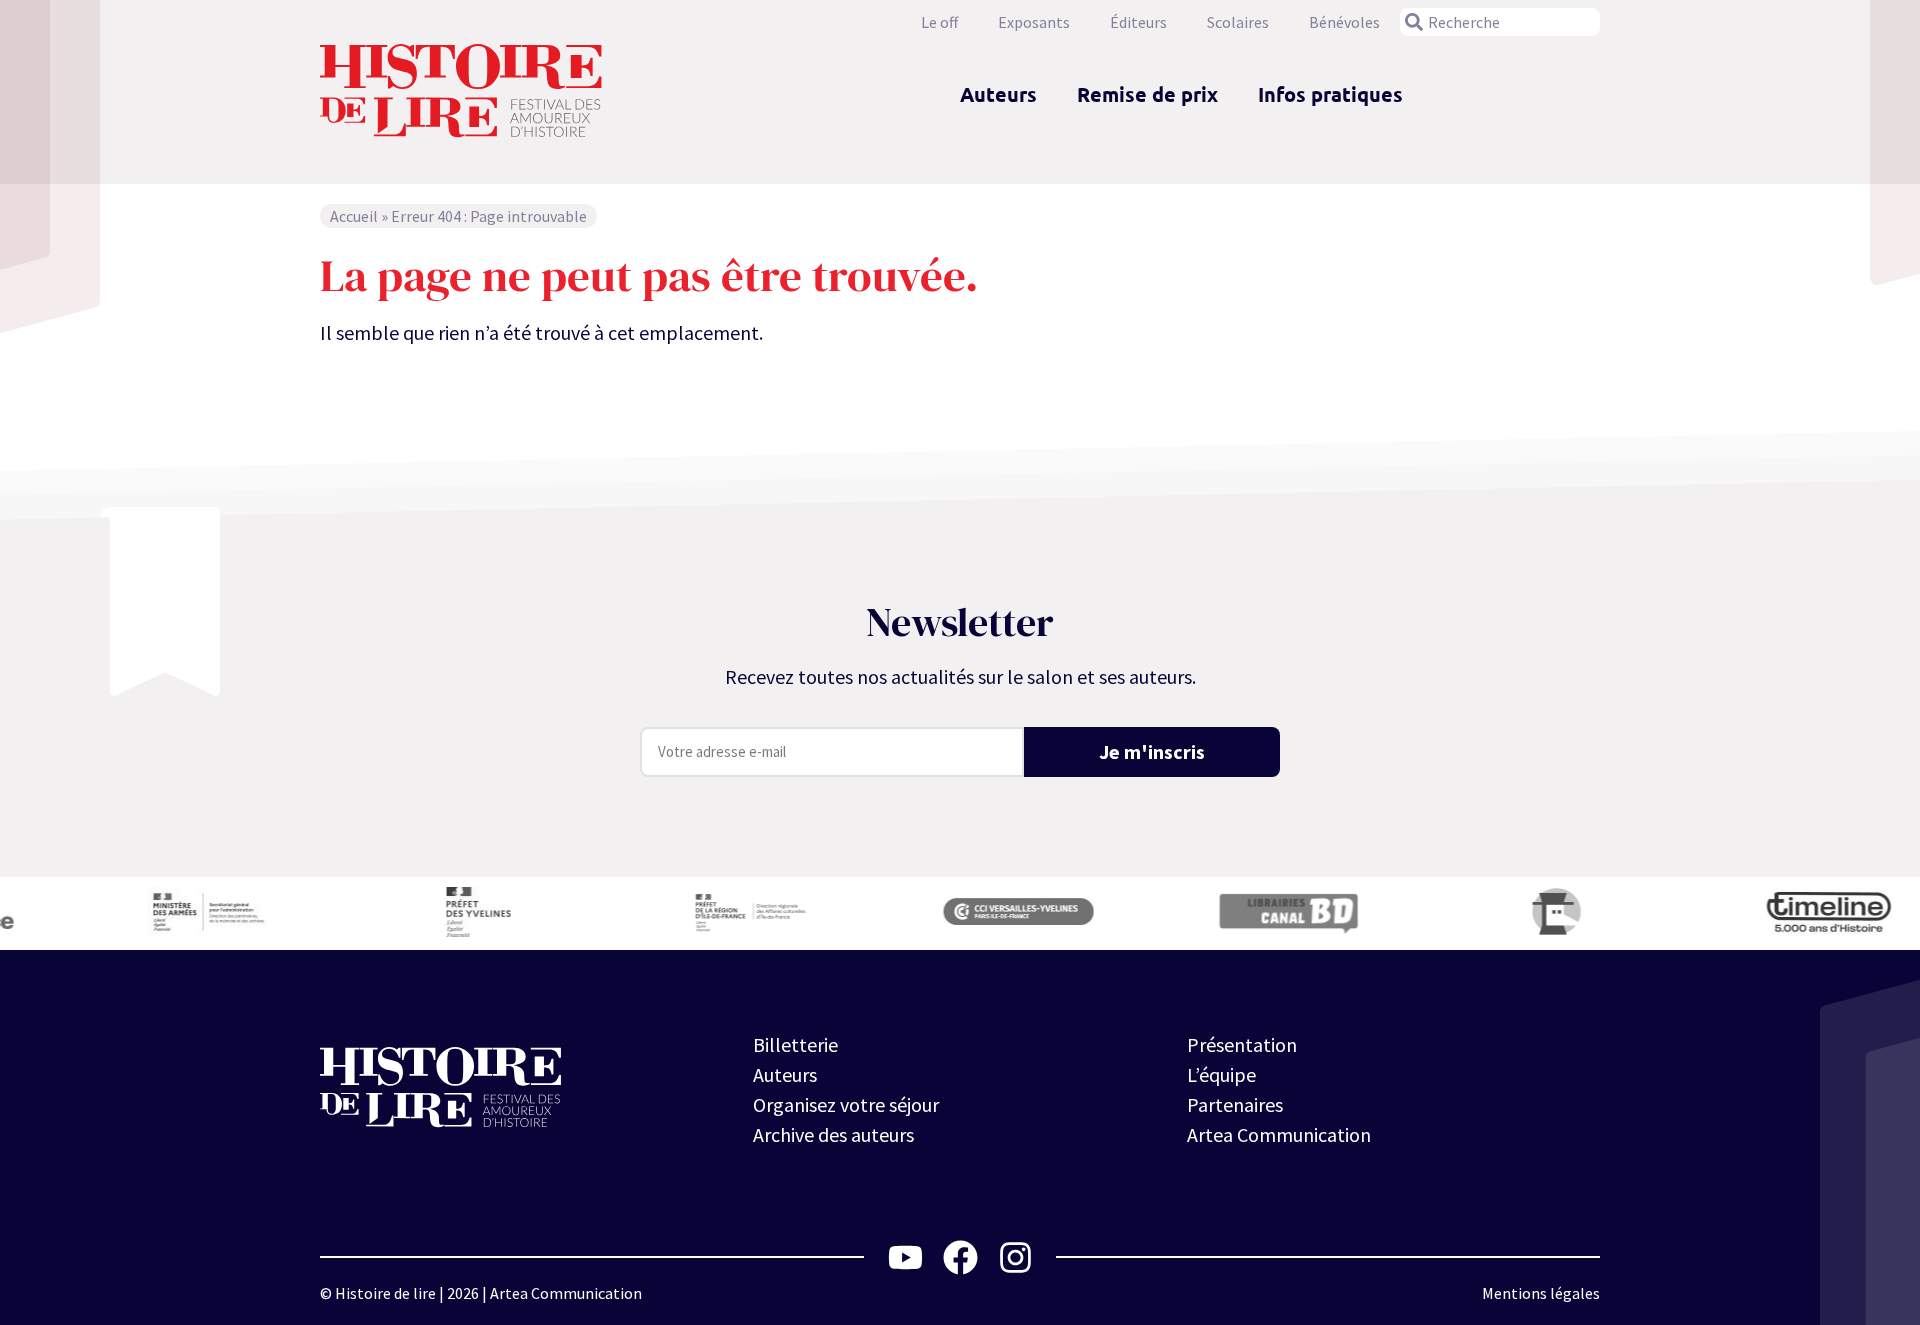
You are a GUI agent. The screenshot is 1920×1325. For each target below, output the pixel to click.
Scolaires (1238, 22)
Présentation (1242, 1044)
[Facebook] (960, 1257)
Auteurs (998, 94)
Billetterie (795, 1044)
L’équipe (1221, 1074)
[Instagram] (1015, 1257)
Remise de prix (1147, 94)
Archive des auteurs (833, 1134)
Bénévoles (1344, 22)
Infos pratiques (1330, 94)
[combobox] (1500, 22)
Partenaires (1235, 1104)
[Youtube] (905, 1257)
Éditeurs (1138, 22)
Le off (939, 22)
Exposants (1034, 22)
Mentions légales (1541, 1293)
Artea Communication (1279, 1134)
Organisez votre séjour (846, 1104)
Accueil (354, 216)
